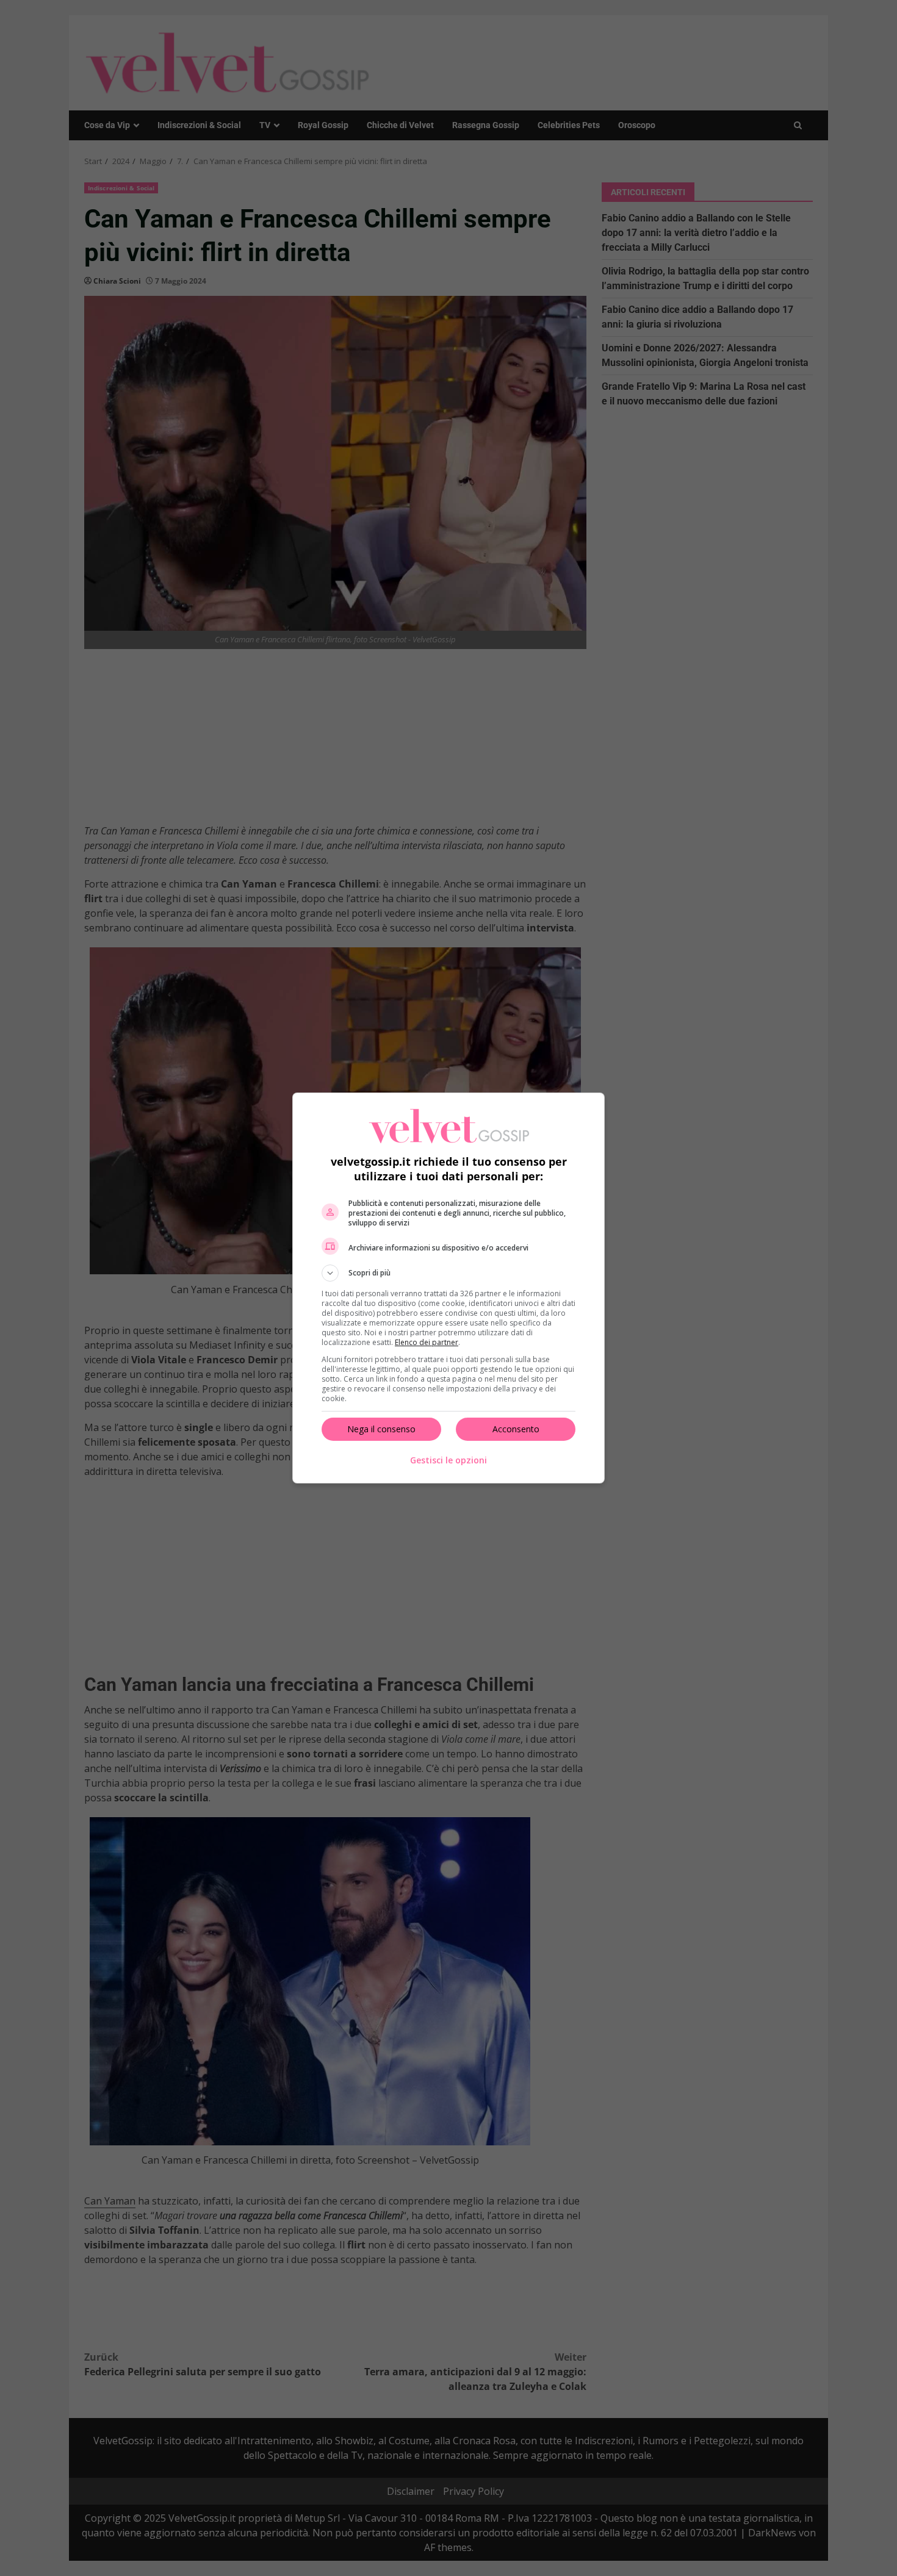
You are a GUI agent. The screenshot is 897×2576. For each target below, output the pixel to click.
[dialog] (448, 1288)
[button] (448, 1273)
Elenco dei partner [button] (427, 1342)
